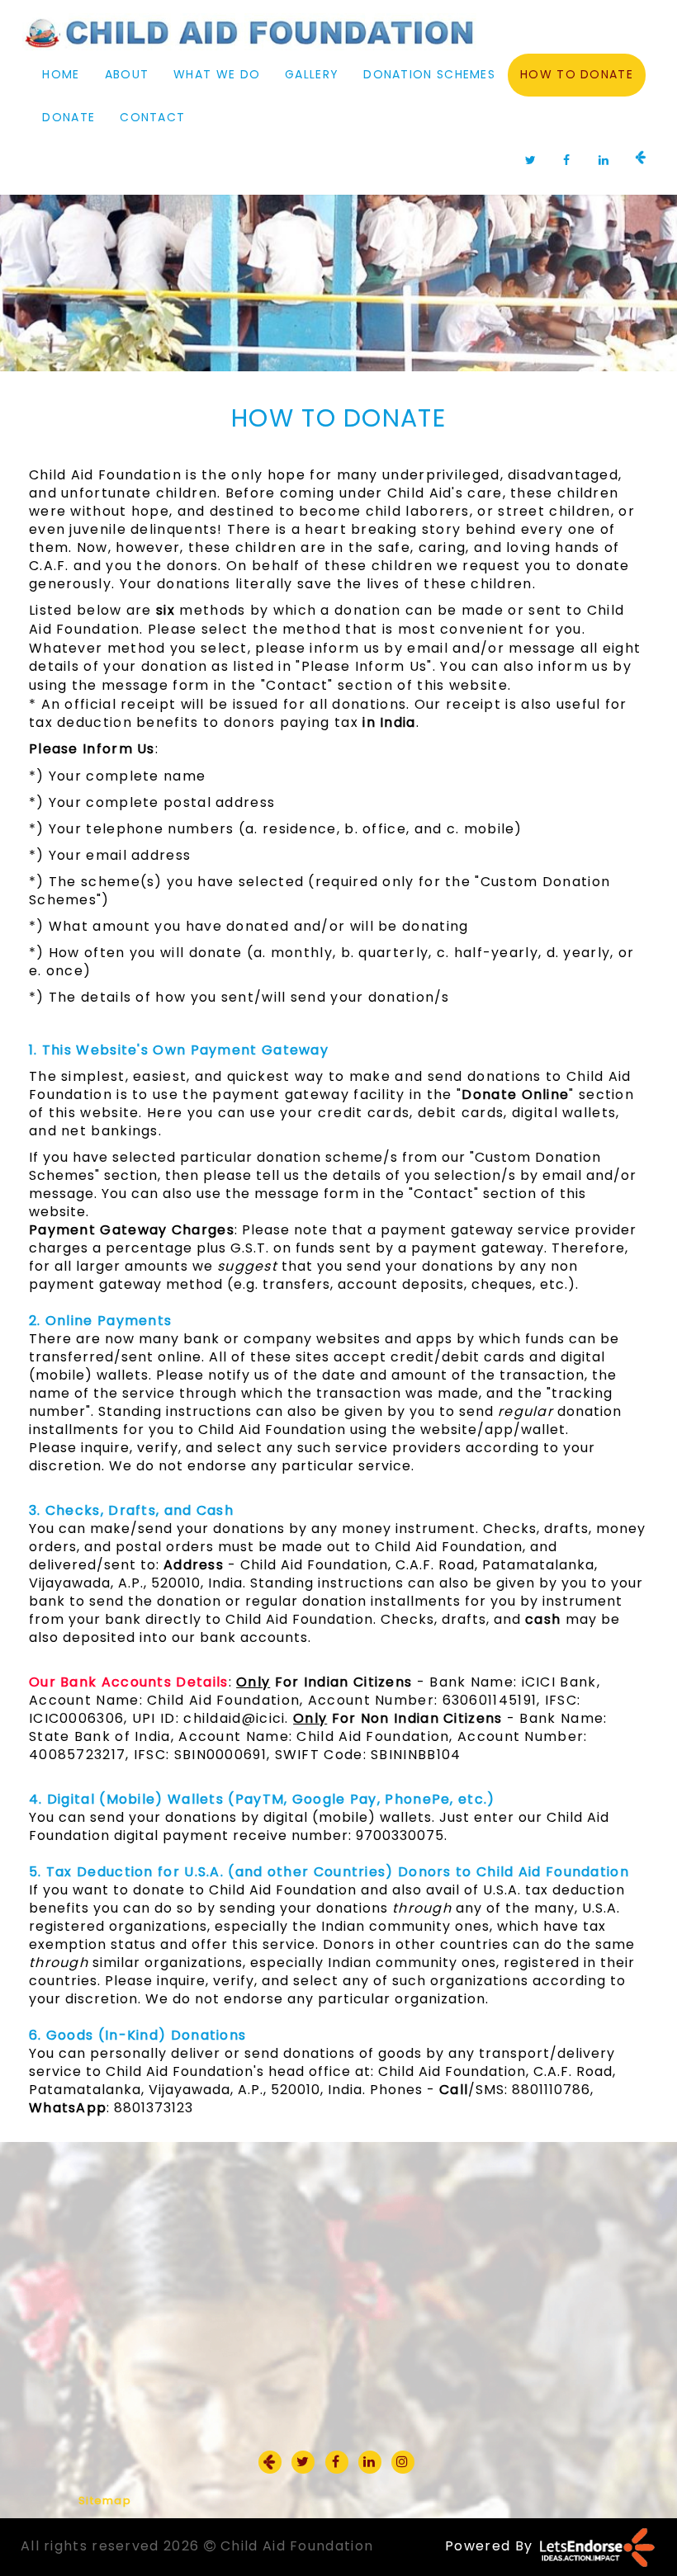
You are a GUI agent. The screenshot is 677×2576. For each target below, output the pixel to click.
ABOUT (127, 74)
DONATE (69, 117)
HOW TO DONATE (577, 74)
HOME (61, 74)
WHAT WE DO (217, 74)
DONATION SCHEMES (429, 74)
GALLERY (312, 74)
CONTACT (152, 117)
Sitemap (105, 2501)
